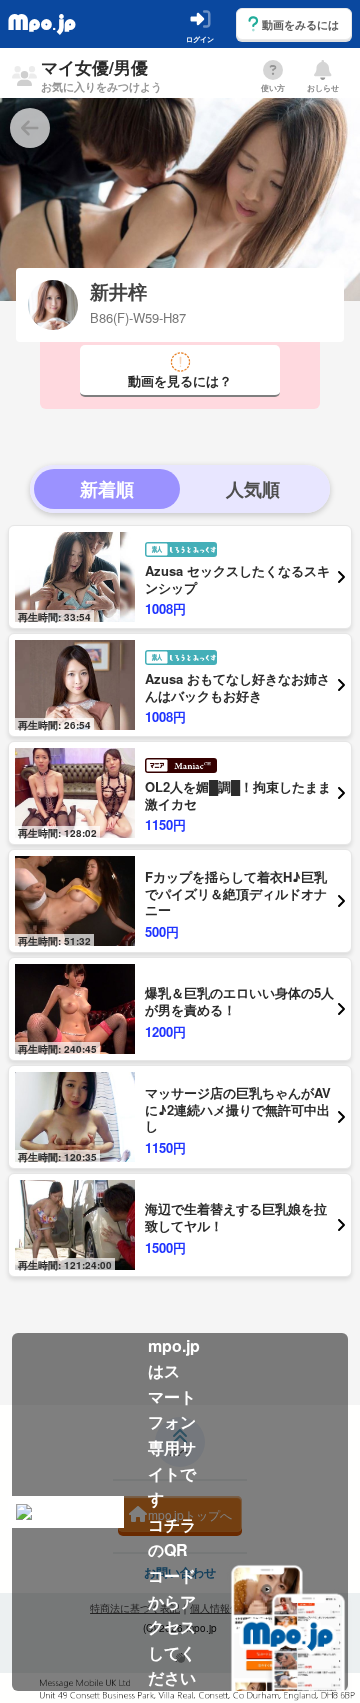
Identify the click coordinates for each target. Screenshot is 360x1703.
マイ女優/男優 (101, 74)
